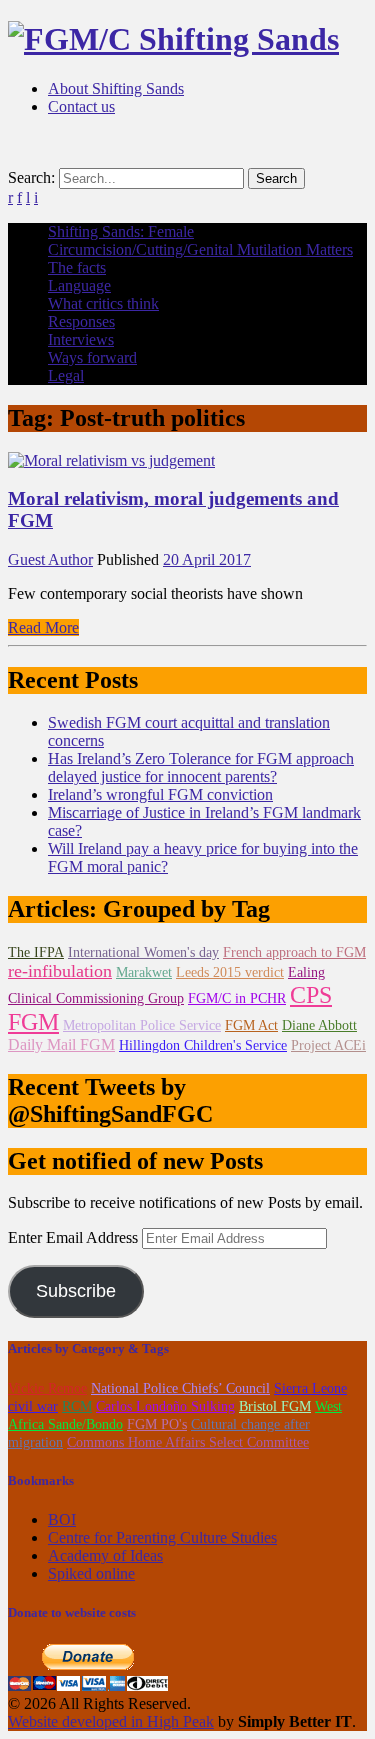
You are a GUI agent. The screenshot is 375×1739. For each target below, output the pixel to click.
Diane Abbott (319, 1025)
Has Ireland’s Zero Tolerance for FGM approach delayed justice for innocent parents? (201, 767)
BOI (62, 1519)
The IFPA (36, 952)
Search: (31, 177)
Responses (81, 321)
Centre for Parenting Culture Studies (162, 1537)
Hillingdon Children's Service (203, 1045)
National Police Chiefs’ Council (180, 1388)
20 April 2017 (207, 559)
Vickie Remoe (47, 1388)
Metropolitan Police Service (142, 1025)
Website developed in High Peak (111, 1721)
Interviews (81, 339)
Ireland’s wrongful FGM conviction (160, 794)
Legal (66, 375)
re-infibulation (60, 971)
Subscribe (76, 1291)
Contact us (81, 106)
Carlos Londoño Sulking (165, 1406)
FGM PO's (157, 1424)
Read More (43, 627)
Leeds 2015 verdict (230, 972)
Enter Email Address (75, 1237)
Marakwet (144, 972)
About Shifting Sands (116, 88)
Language (79, 285)
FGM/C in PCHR (237, 998)
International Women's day (143, 952)
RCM (77, 1406)
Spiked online (91, 1573)
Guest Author (50, 559)
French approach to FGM (294, 952)
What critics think (103, 303)
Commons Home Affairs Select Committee (188, 1442)
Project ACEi (328, 1045)
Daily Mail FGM (61, 1044)
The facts (77, 267)
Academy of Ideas (105, 1555)
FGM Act (251, 1025)
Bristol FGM (275, 1406)
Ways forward (92, 357)
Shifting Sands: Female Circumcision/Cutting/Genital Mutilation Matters (200, 240)
